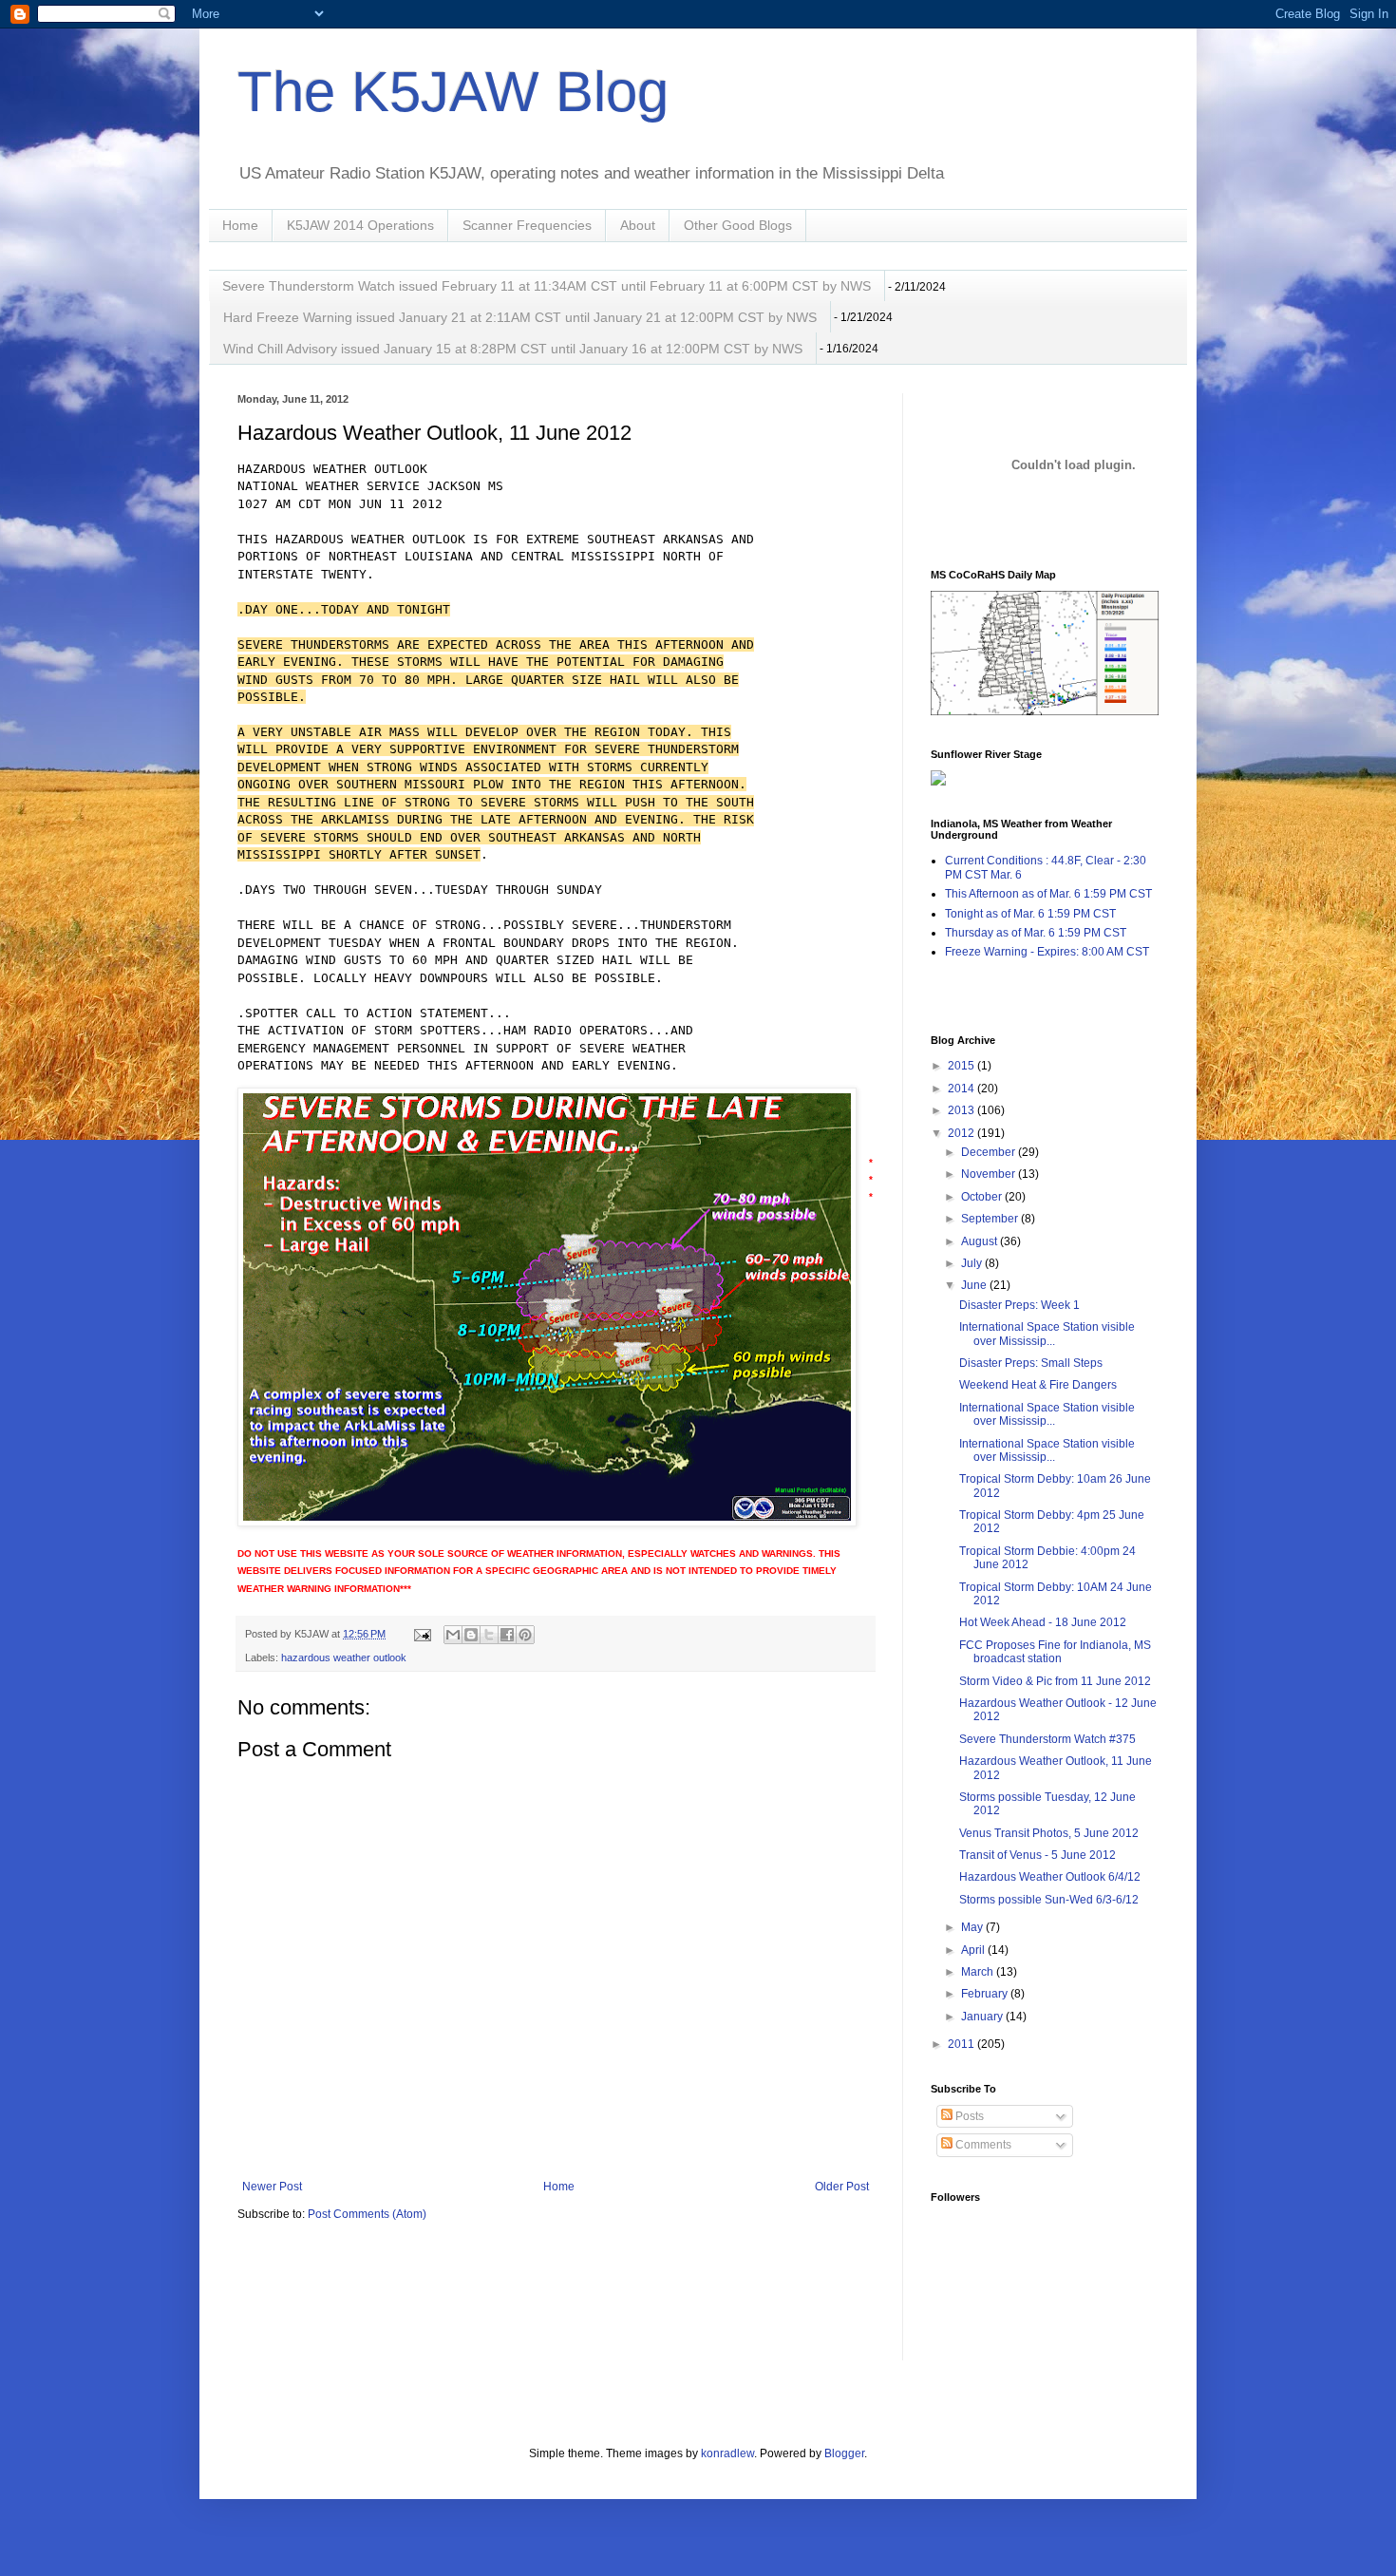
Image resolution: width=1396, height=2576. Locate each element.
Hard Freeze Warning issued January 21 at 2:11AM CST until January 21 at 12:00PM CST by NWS (520, 317)
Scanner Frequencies (527, 225)
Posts (968, 2116)
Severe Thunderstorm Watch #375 (1047, 1739)
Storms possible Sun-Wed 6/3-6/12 (1049, 1900)
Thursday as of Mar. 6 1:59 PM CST (1036, 933)
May (973, 1927)
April (974, 1950)
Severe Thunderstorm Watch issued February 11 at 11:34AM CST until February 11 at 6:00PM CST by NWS (547, 286)
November (990, 1174)
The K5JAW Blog (453, 92)
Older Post (842, 2187)
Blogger (844, 2453)
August (981, 1241)
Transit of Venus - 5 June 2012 (1038, 1855)
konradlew (727, 2453)
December (990, 1152)
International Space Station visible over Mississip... (1047, 1334)
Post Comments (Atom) (367, 2214)
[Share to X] (489, 1635)
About (638, 225)
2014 (962, 1089)
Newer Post (272, 2187)
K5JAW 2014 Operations (360, 225)
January (983, 2017)
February (986, 1994)
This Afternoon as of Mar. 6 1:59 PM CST (1048, 894)
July (973, 1263)
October (983, 1197)
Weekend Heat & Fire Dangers (1038, 1385)
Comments (982, 2145)
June (975, 1285)
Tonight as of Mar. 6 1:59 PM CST (1030, 914)
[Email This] (453, 1635)
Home (240, 225)
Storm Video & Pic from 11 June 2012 (1055, 1681)
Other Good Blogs (738, 225)
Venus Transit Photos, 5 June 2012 (1049, 1833)
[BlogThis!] (471, 1635)
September (991, 1219)
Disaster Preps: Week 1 (1019, 1305)
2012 (962, 1133)
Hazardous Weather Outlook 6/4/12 (1050, 1877)
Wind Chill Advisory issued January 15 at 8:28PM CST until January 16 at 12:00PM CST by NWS (513, 349)
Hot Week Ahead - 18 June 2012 (1043, 1622)
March (979, 1972)
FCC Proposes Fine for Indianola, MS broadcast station (1055, 1652)
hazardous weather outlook (344, 1657)
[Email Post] (422, 1634)
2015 (962, 1066)
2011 (962, 2044)
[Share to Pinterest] (525, 1635)
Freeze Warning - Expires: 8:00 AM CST (1047, 952)
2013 (962, 1110)
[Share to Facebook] (507, 1635)
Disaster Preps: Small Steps (1031, 1363)
